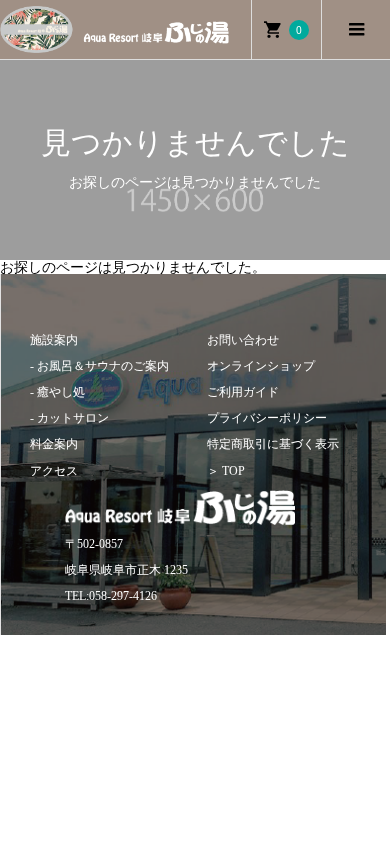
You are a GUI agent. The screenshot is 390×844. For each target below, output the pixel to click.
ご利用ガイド (243, 392)
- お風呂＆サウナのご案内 (99, 366)
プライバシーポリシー (267, 418)
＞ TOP (226, 471)
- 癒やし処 (57, 392)
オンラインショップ (261, 366)
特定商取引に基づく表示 (273, 444)
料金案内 (54, 444)
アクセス (54, 471)
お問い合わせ (243, 340)
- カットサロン (69, 418)
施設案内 (54, 340)
